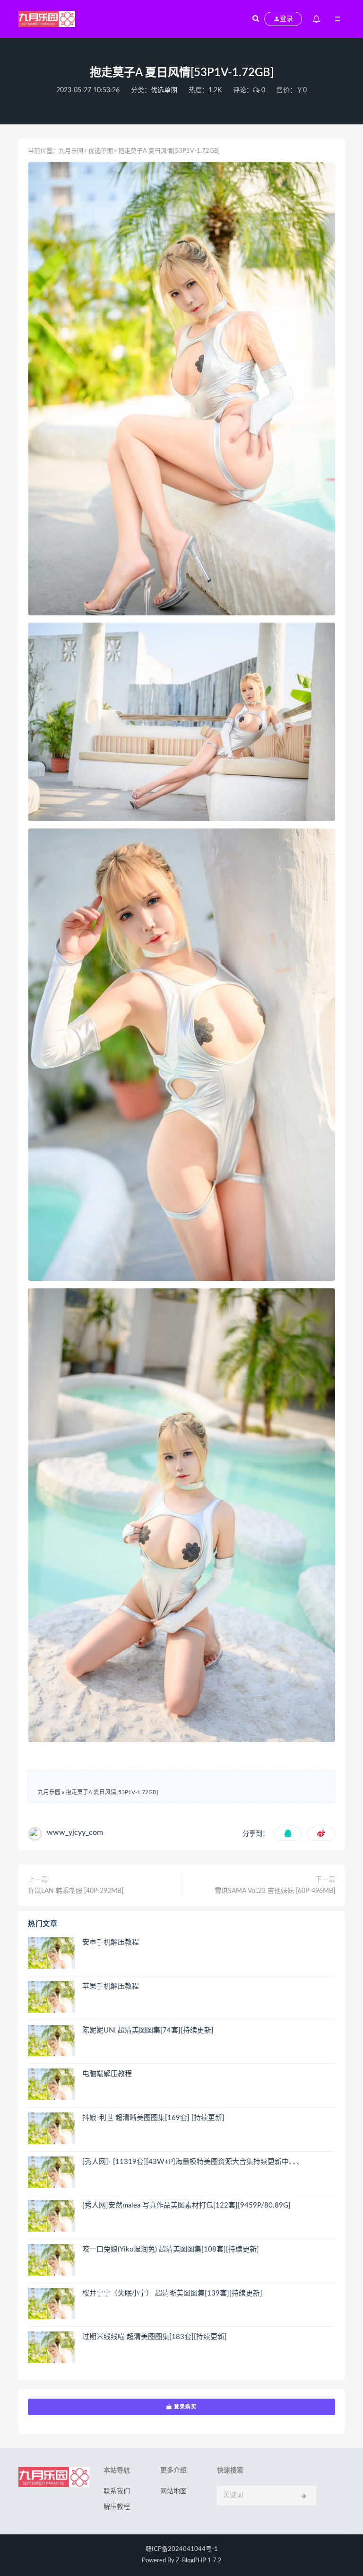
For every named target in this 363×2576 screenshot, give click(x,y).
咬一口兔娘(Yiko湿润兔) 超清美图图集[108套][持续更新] (171, 2249)
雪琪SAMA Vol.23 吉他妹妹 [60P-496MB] (275, 1891)
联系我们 (117, 2491)
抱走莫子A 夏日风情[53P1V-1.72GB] (112, 1792)
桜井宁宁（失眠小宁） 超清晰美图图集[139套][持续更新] (172, 2293)
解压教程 (117, 2507)
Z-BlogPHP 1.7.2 (199, 2561)
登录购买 (184, 2407)
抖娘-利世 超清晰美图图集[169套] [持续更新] (153, 2118)
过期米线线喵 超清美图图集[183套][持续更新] (155, 2337)
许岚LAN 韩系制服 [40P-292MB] (76, 1891)
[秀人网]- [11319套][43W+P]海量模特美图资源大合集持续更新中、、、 (193, 2162)
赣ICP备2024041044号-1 (182, 2549)
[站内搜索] (256, 19)
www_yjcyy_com (75, 1832)
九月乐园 (71, 151)
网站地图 (173, 2491)
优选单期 (164, 90)
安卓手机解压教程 (111, 1942)
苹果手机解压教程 (111, 1986)
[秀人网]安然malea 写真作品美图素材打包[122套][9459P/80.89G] (186, 2205)
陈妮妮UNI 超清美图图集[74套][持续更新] (148, 2030)
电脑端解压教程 (107, 2074)
